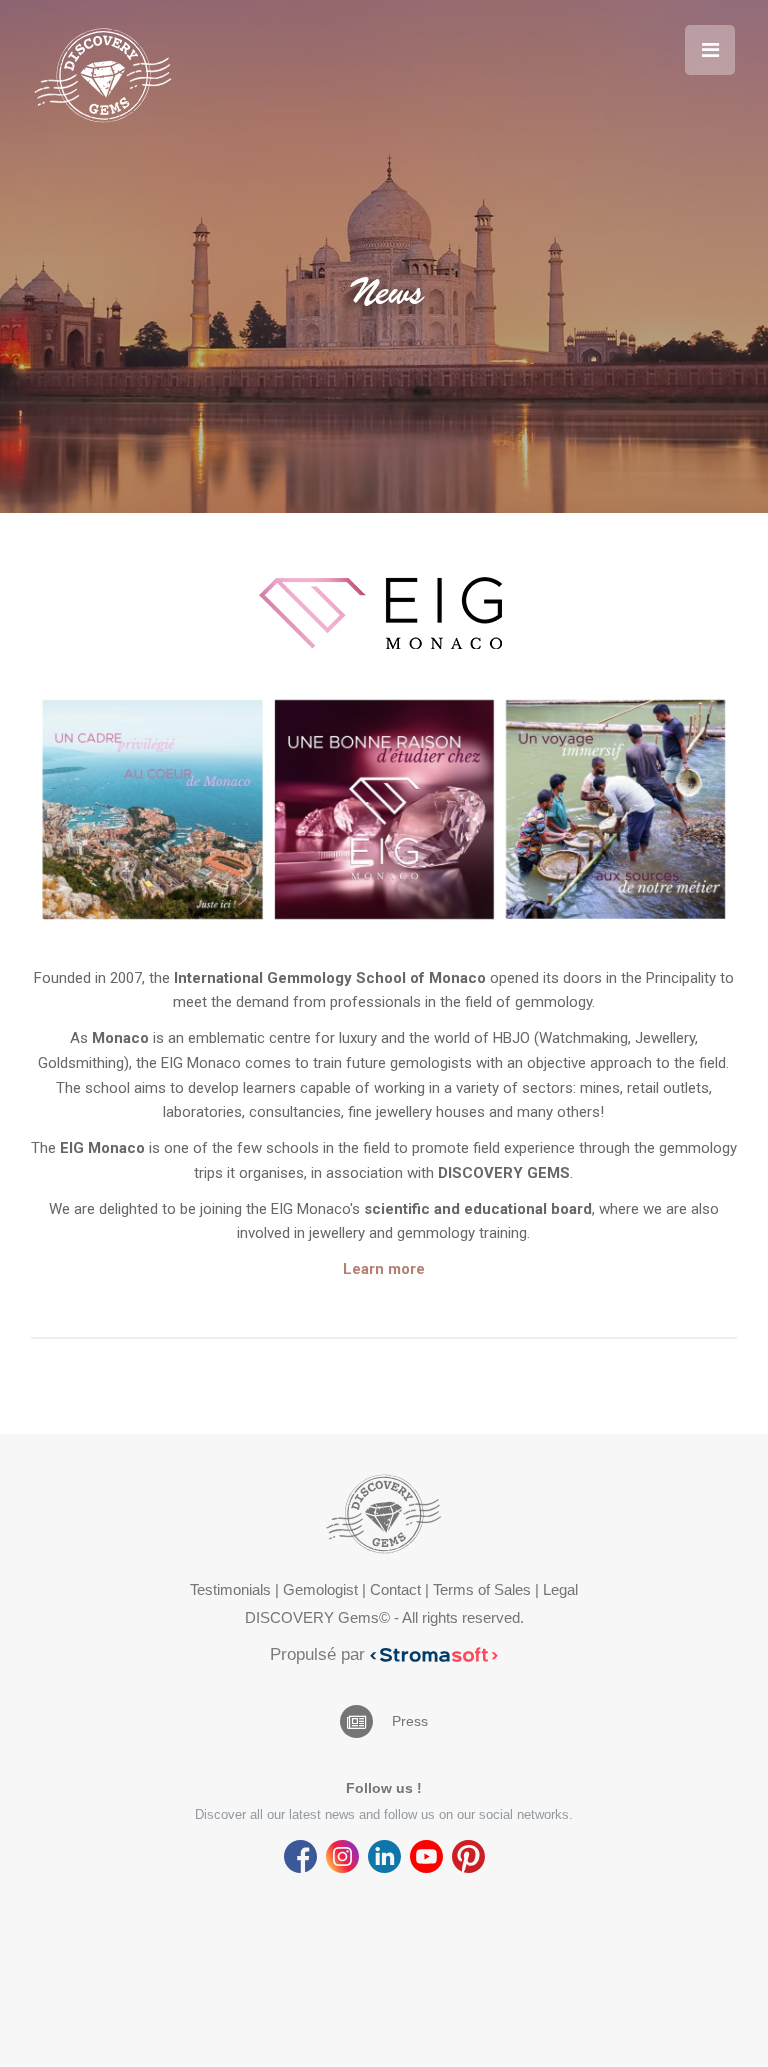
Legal (560, 1589)
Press (410, 1721)
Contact (395, 1589)
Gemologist (320, 1589)
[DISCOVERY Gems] (102, 74)
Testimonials (230, 1589)
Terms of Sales (482, 1589)
